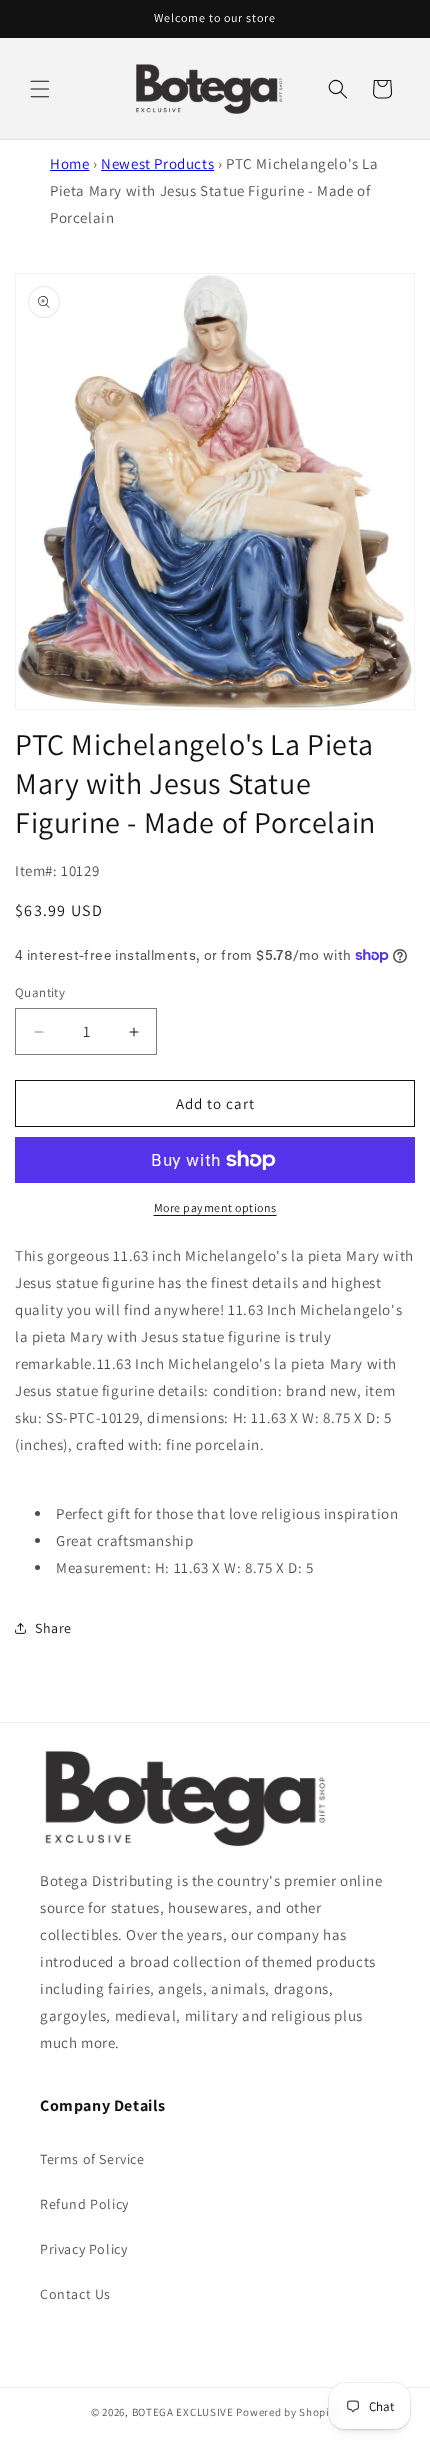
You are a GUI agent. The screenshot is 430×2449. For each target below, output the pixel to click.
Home (69, 163)
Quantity (40, 992)
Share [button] (53, 1628)
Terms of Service (92, 2159)
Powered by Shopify (287, 2412)
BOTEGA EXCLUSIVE (183, 2412)
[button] (40, 89)
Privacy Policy (83, 2249)
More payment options (215, 1207)
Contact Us (75, 2294)
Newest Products (157, 163)
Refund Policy (84, 2204)
